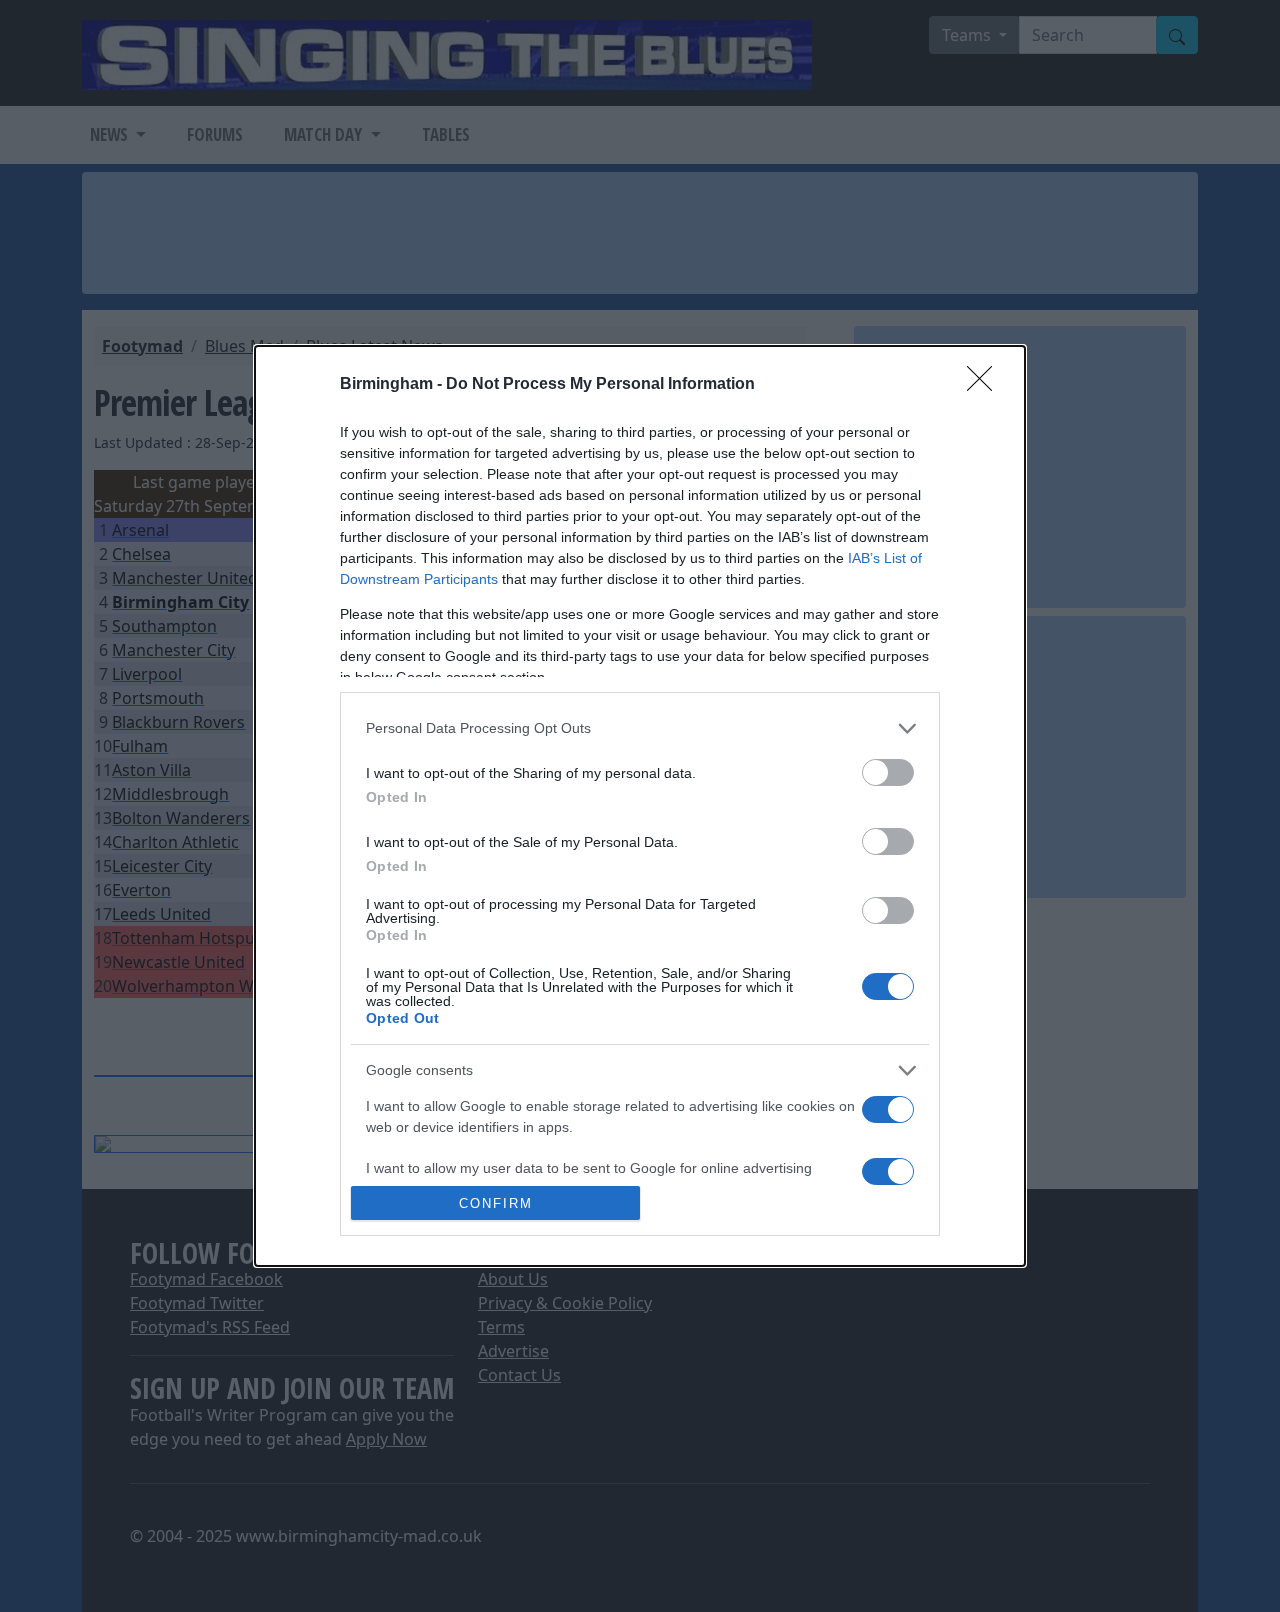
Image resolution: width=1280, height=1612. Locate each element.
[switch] (888, 772)
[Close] (986, 385)
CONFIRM (496, 1203)
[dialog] (640, 806)
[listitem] (640, 728)
